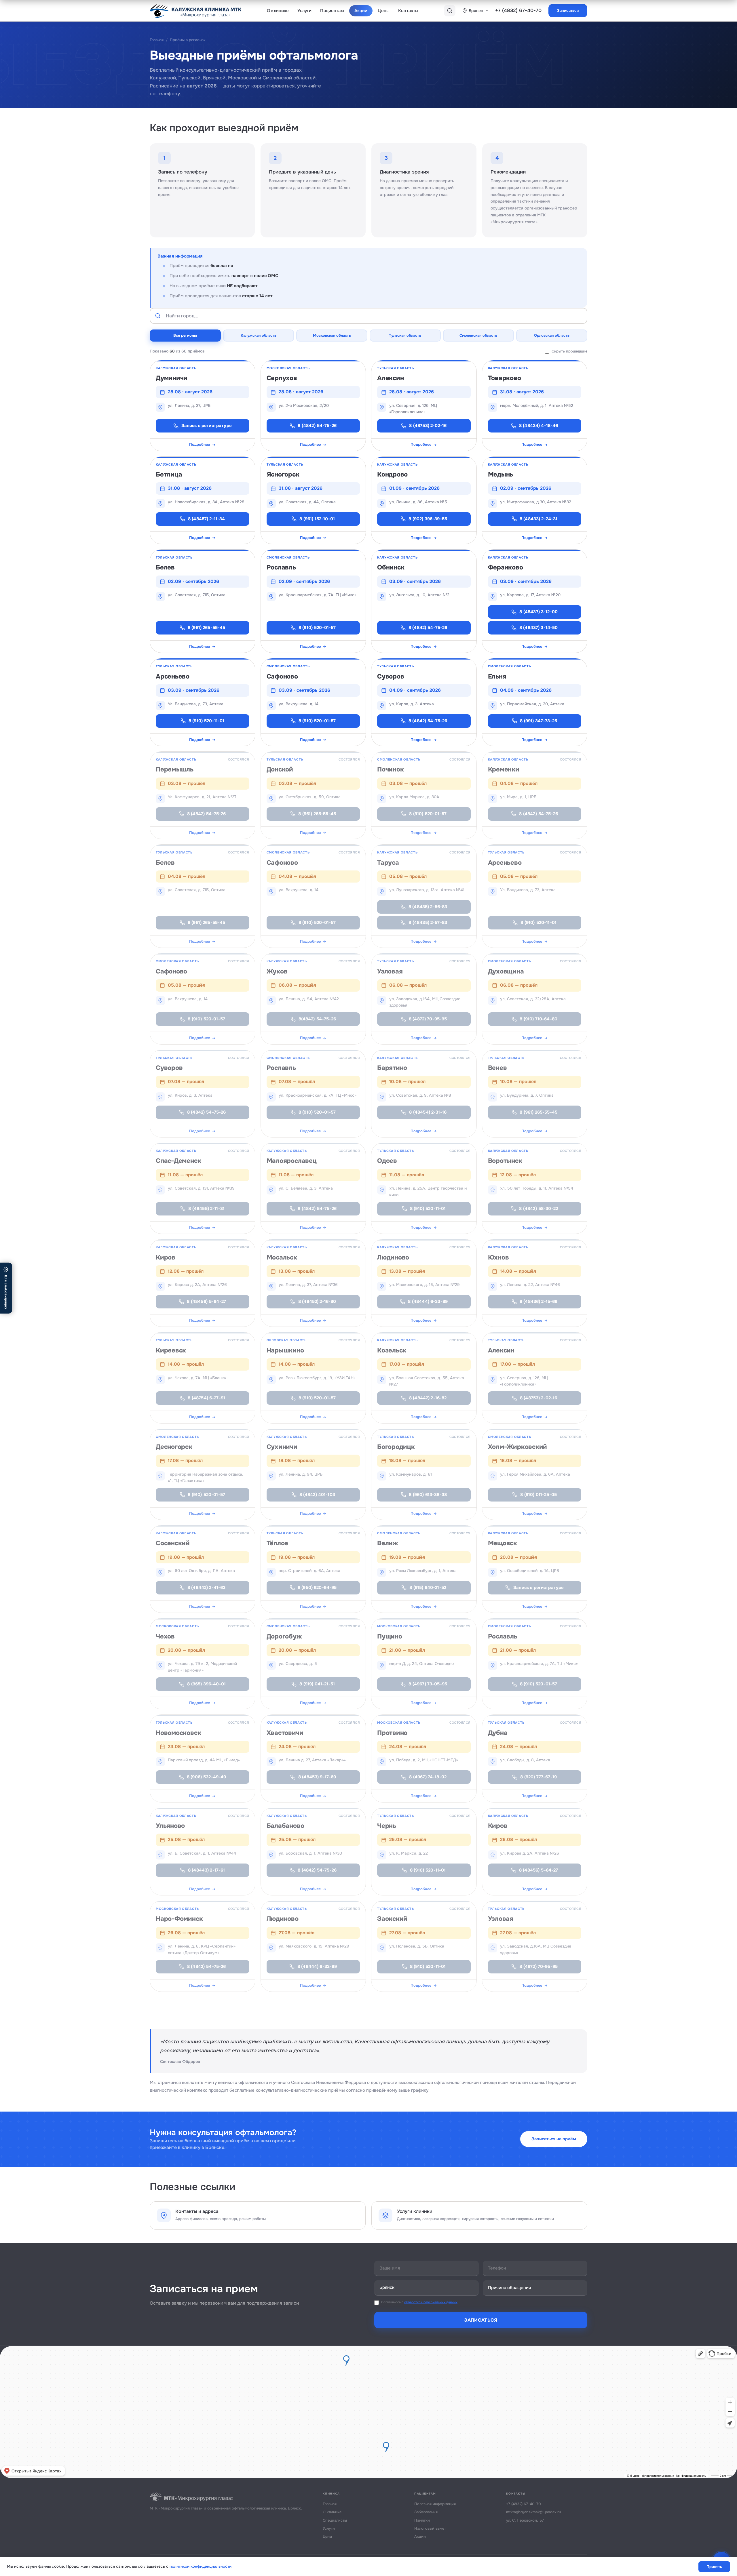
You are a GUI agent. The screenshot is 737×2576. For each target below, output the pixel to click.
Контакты (408, 11)
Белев (165, 567)
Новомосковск (178, 1733)
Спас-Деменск (178, 1161)
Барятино (392, 1068)
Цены (384, 11)
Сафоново (282, 677)
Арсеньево (173, 677)
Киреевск (171, 1350)
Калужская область (259, 335)
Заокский (392, 1919)
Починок (390, 769)
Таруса (388, 863)
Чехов (165, 1636)
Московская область (332, 335)
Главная (157, 40)
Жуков (277, 971)
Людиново (393, 1257)
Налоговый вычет (430, 2528)
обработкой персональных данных (431, 2302)
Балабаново (285, 1826)
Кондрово (392, 475)
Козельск (392, 1350)
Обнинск (391, 567)
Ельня (497, 677)
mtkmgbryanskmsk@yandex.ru (534, 2512)
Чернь (387, 1826)
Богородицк (396, 1447)
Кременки (504, 769)
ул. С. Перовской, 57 (525, 2520)
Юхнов (498, 1257)
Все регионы (185, 335)
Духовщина (506, 971)
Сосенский (173, 1543)
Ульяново (170, 1826)
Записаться (568, 11)
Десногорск (174, 1447)
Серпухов (282, 378)
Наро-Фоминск (179, 1919)
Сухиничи (282, 1447)
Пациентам (332, 11)
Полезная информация (435, 2504)
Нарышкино (285, 1350)
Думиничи (172, 378)
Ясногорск (283, 475)
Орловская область (552, 335)
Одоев (387, 1161)
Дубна (498, 1733)
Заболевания (426, 2512)
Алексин (390, 378)
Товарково (505, 378)
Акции (361, 11)
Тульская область (405, 335)
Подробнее (200, 444)
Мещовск (503, 1543)
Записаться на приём (554, 2139)
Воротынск (505, 1161)
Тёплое (278, 1543)
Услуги (304, 11)
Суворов (391, 677)
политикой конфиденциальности (201, 2566)
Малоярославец (292, 1161)
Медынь (501, 475)
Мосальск (282, 1257)
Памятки (422, 2520)
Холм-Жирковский (518, 1447)
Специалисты (335, 2520)
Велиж (388, 1543)
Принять (714, 2567)
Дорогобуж (284, 1636)
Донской (280, 769)
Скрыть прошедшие (569, 351)
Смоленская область (478, 335)
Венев (497, 1068)
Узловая (390, 971)
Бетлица (169, 475)
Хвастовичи (285, 1733)
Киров (166, 1257)
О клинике (278, 11)
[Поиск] (450, 11)
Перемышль (175, 769)
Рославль (281, 567)
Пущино (390, 1636)
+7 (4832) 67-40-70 (518, 11)
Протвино (392, 1733)
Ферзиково (506, 567)
